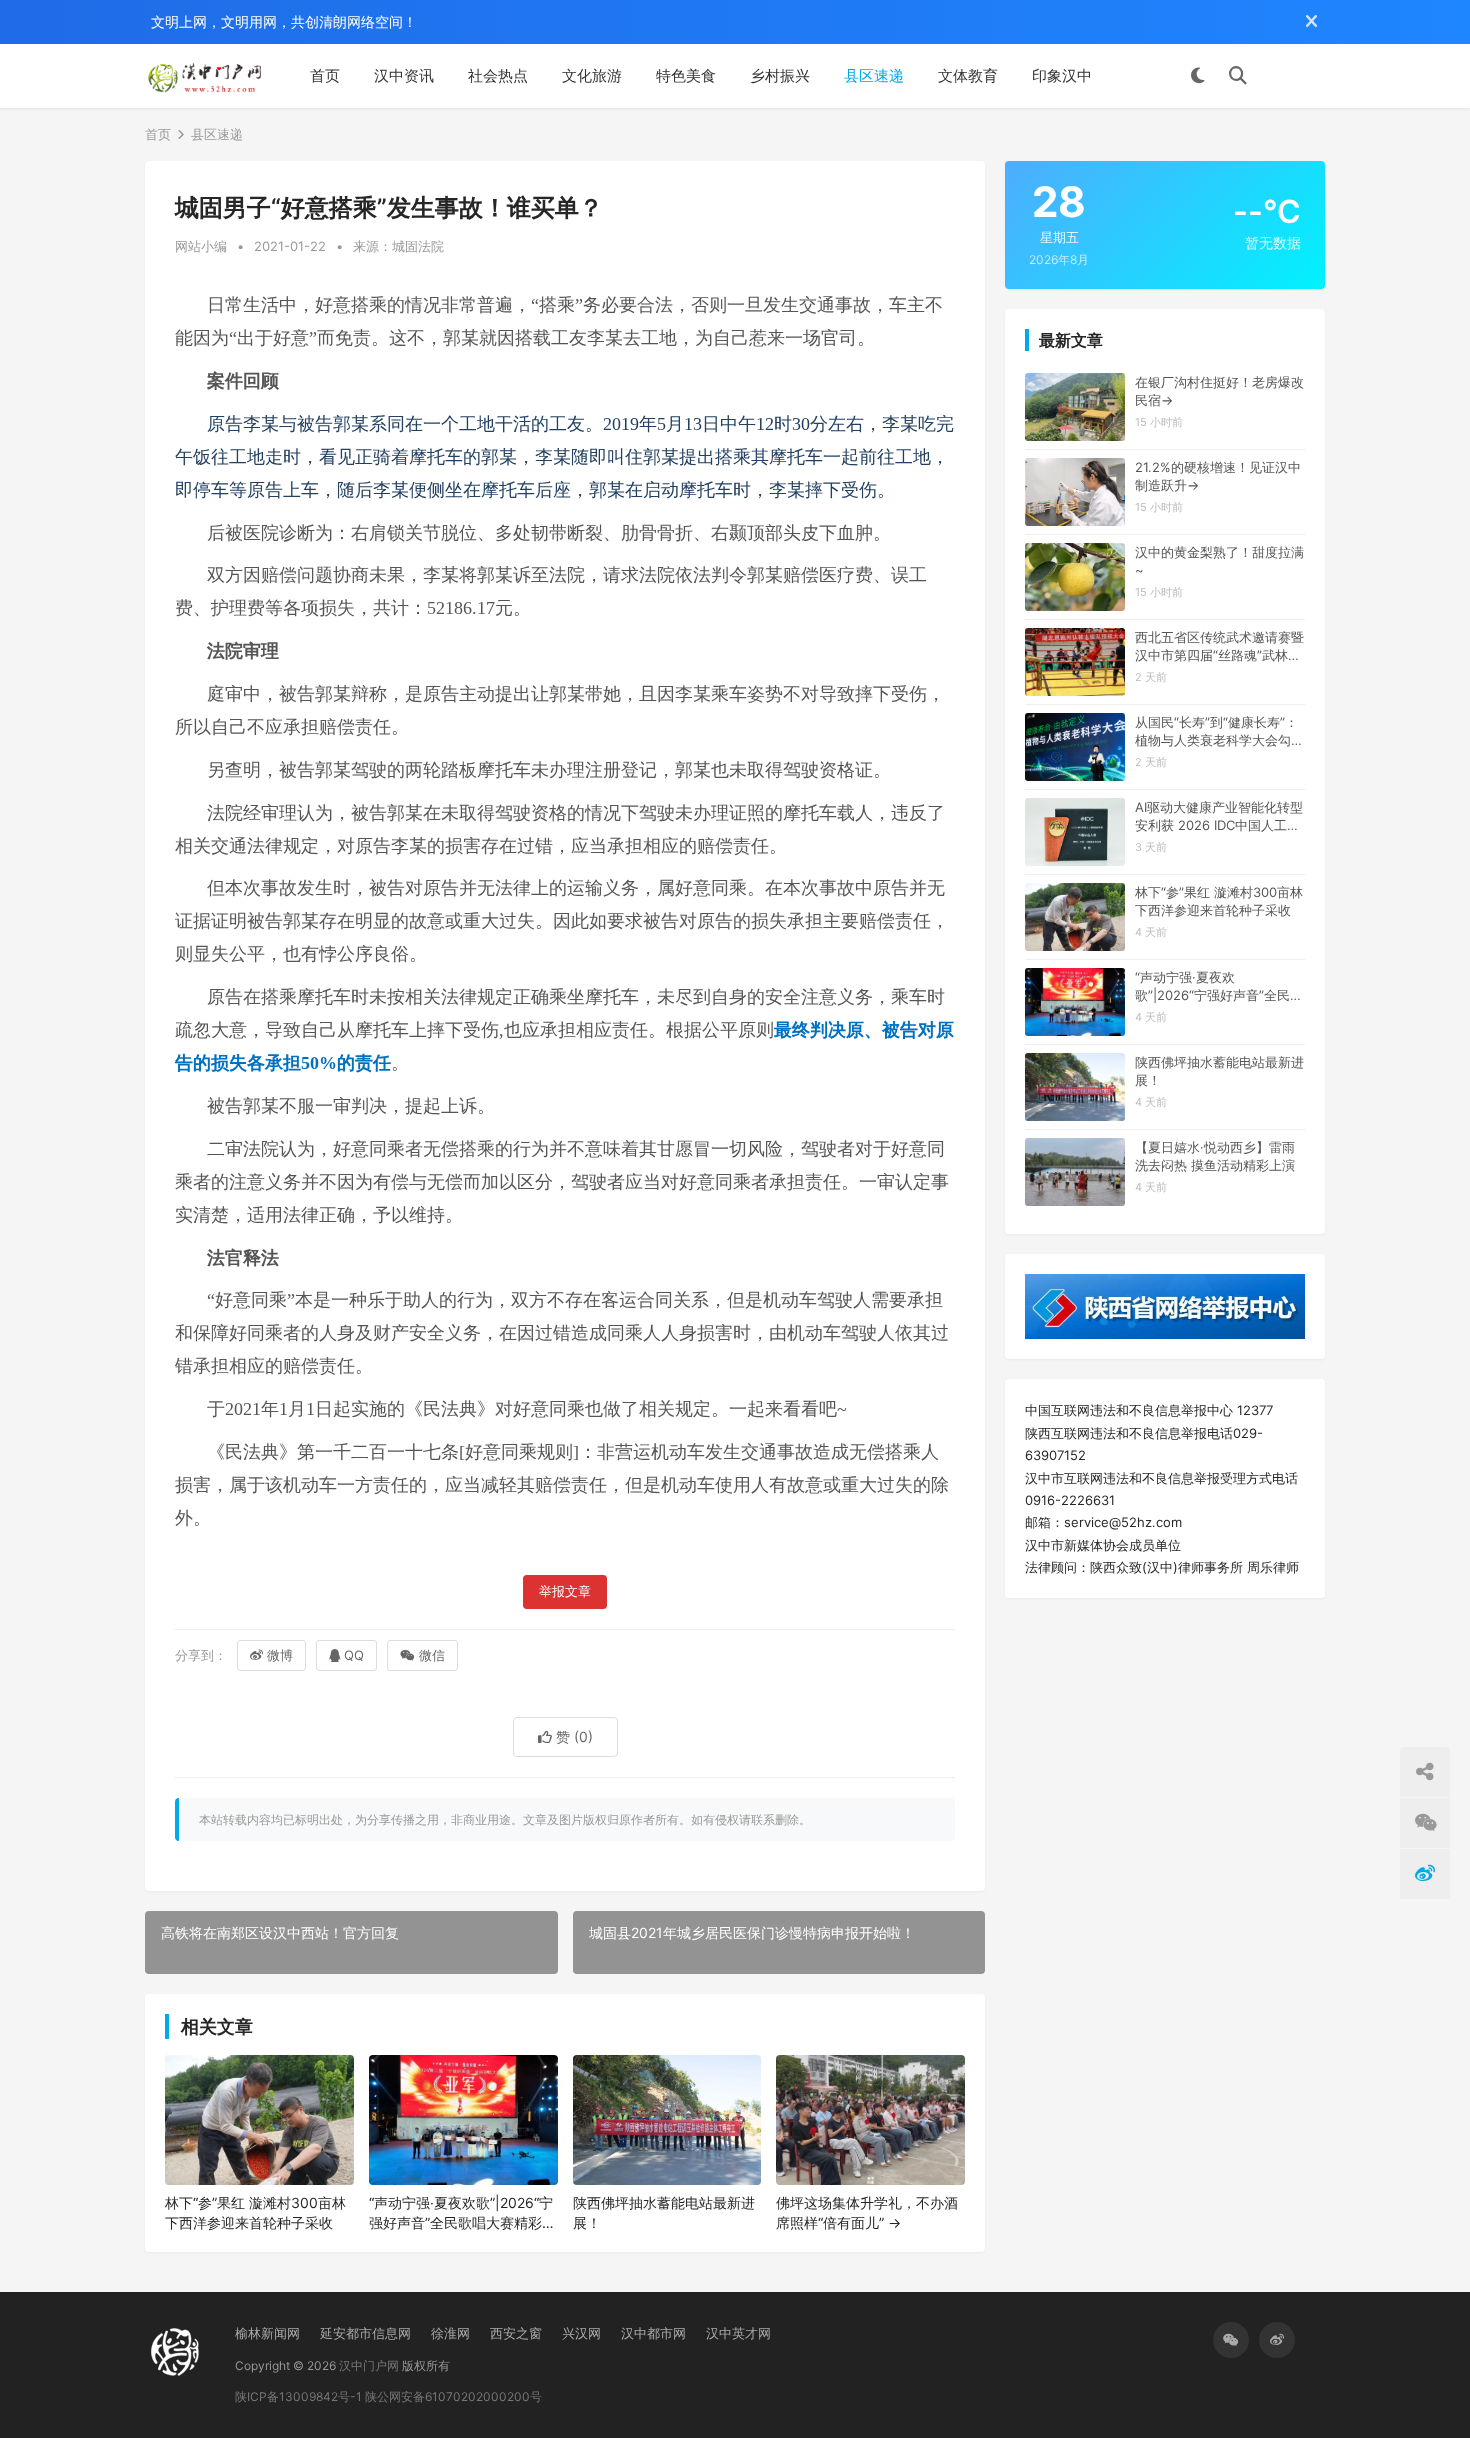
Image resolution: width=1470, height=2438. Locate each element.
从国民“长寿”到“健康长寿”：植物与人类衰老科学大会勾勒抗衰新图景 (1219, 731)
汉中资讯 (404, 75)
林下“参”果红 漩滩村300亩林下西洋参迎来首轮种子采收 (255, 2212)
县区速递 (874, 75)
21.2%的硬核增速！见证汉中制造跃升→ (1218, 476)
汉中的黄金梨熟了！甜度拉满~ (1219, 561)
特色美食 (686, 75)
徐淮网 (450, 2333)
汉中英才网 (738, 2333)
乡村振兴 (780, 75)
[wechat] (1231, 2340)
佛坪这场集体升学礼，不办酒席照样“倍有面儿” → (867, 2212)
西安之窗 (516, 2333)
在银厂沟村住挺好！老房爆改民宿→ (1219, 391)
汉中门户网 (369, 2365)
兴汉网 (581, 2333)
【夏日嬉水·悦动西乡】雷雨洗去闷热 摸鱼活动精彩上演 (1215, 1156)
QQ (354, 1655)
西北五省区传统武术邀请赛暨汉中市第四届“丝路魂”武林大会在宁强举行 (1219, 646)
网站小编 (201, 246)
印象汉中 (1062, 75)
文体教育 (968, 75)
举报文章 (565, 1591)
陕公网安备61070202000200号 (453, 2396)
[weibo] (1277, 2340)
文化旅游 (592, 75)
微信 (432, 1655)
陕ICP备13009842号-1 (298, 2396)
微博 (280, 1655)
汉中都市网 (653, 2333)
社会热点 (498, 75)
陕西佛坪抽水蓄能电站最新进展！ (664, 2212)
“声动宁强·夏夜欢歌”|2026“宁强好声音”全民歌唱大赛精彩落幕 (462, 2213)
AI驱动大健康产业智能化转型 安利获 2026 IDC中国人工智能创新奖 (1219, 816)
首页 (325, 75)
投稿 (1296, 76)
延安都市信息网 (365, 2333)
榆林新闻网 (267, 2333)
